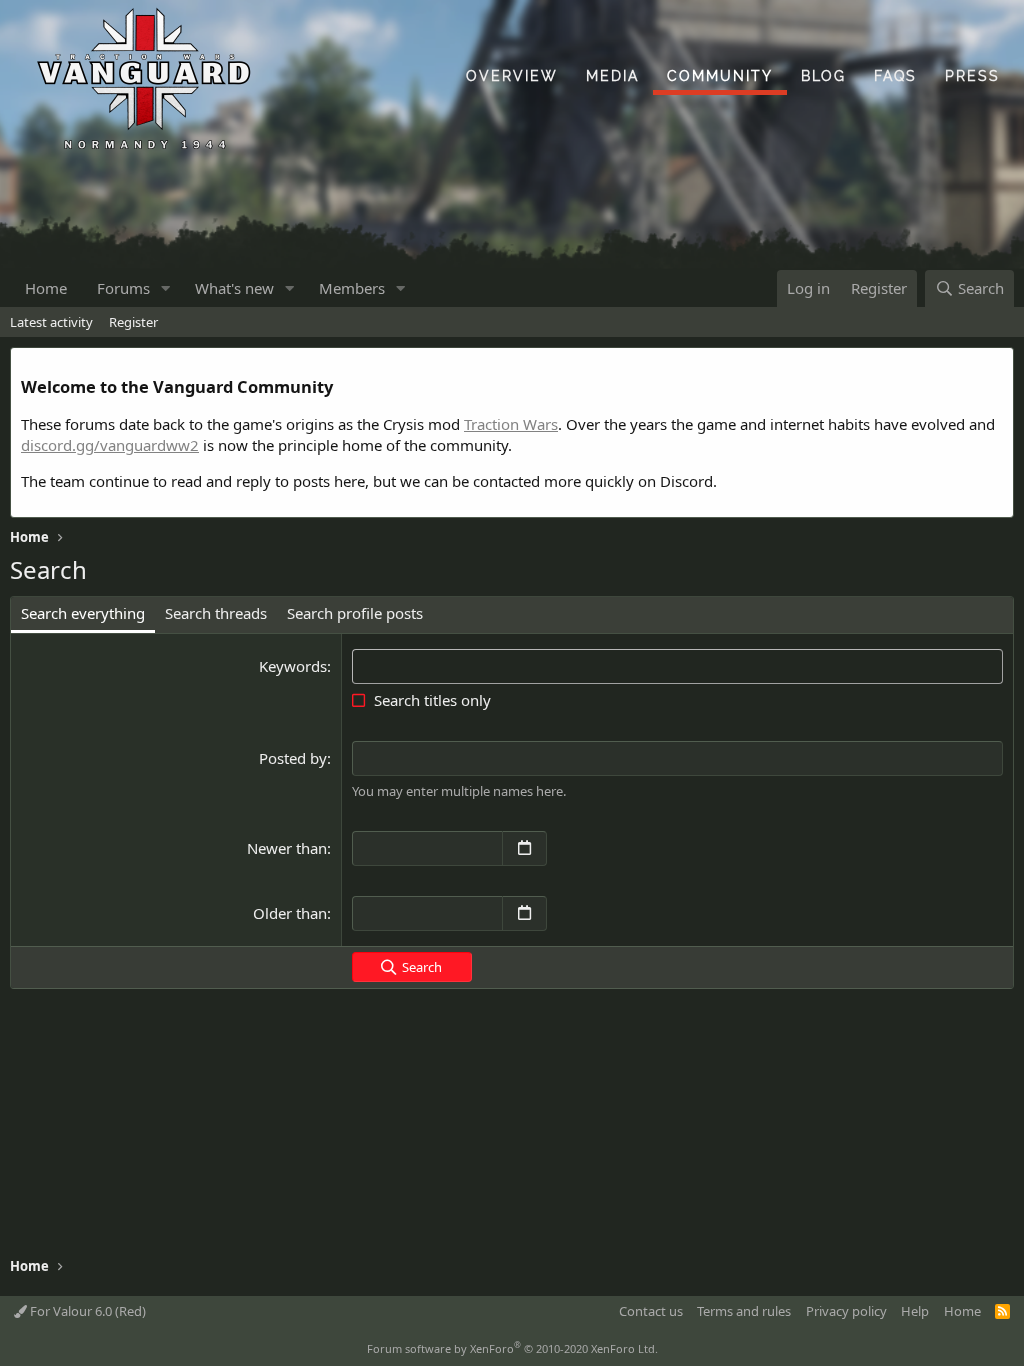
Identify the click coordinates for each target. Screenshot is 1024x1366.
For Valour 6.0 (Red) (86, 1311)
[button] (166, 288)
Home (46, 288)
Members (352, 288)
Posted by (293, 758)
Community (720, 76)
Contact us (651, 1311)
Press (972, 76)
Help (915, 1311)
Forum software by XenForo (512, 1348)
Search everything (83, 613)
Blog (823, 76)
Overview (512, 76)
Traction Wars (511, 424)
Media (612, 76)
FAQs (895, 76)
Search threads (216, 613)
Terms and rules (744, 1311)
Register (133, 322)
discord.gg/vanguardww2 (110, 445)
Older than (290, 913)
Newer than (287, 848)
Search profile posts (355, 613)
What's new (234, 288)
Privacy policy (846, 1311)
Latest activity (51, 322)
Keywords (293, 666)
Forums (123, 288)
